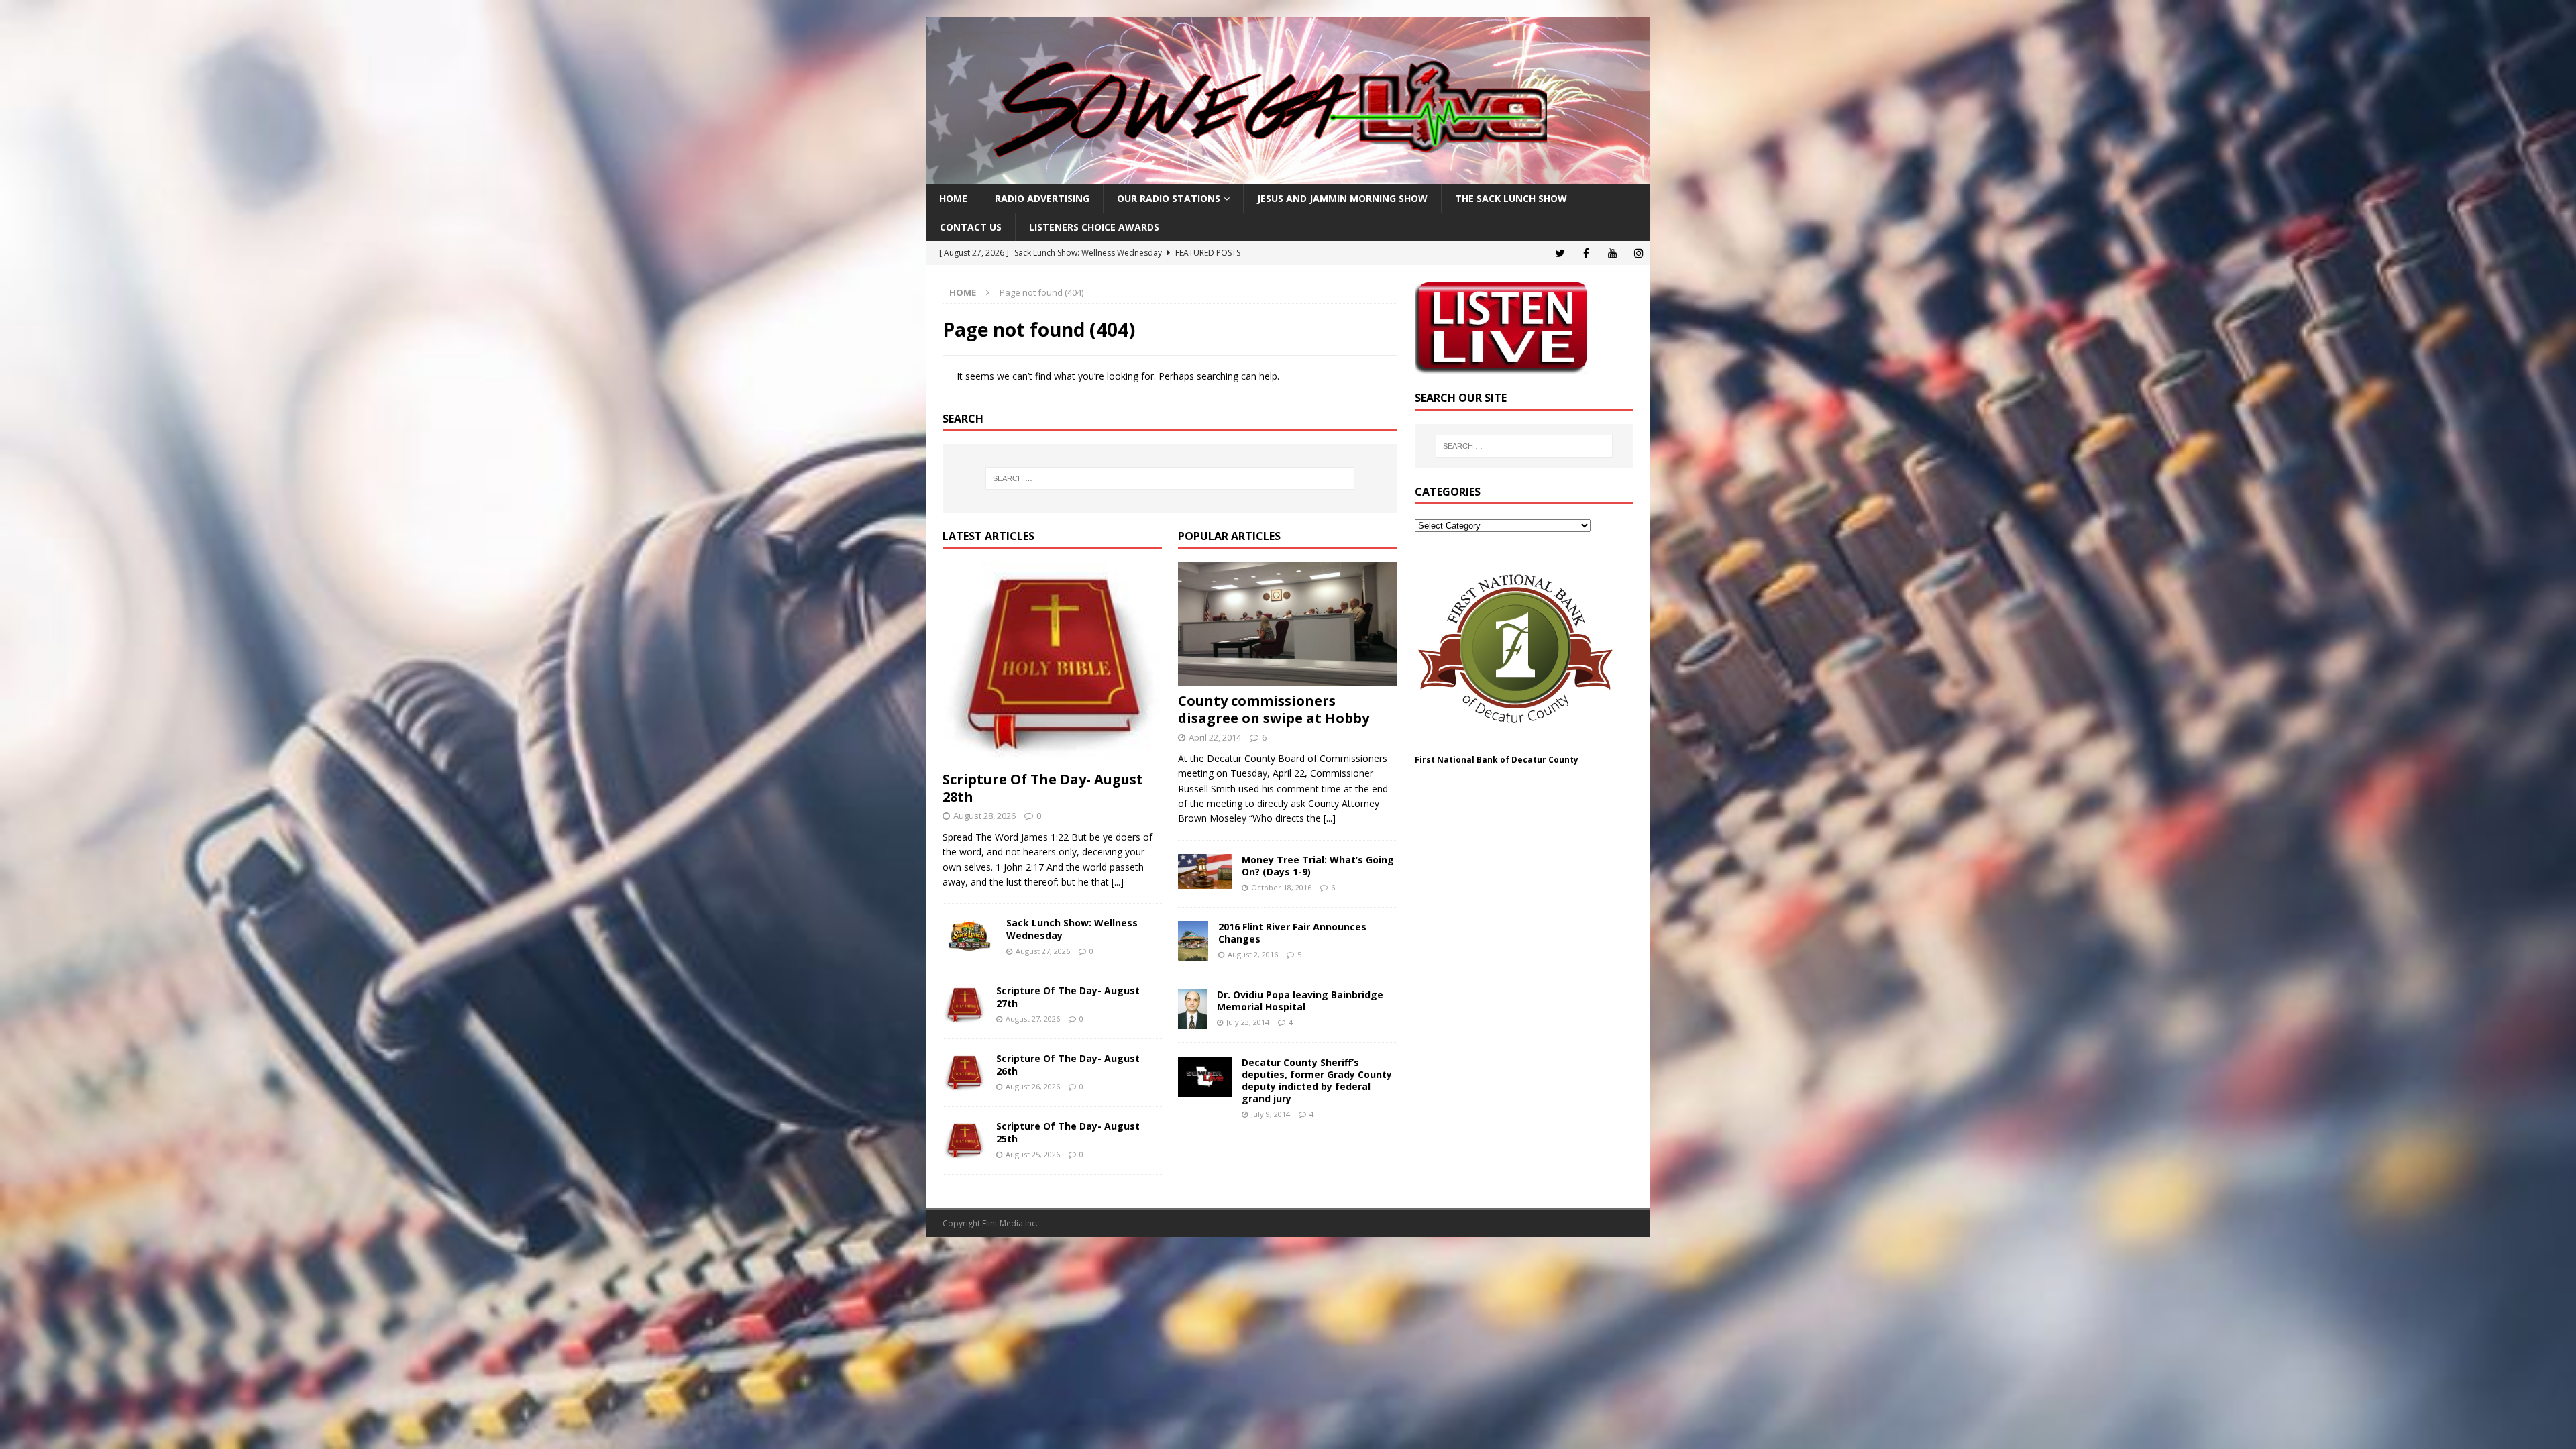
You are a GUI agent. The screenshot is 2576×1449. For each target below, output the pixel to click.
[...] (1118, 882)
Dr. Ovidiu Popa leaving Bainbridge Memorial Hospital (1300, 1001)
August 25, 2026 (1033, 1154)
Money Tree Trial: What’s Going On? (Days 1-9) (1318, 866)
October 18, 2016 (1281, 887)
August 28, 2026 (984, 816)
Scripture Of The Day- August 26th (1068, 1064)
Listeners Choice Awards (1094, 227)
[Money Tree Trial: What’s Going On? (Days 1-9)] (1205, 871)
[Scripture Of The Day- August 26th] (964, 1073)
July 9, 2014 (1271, 1114)
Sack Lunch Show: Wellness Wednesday (1072, 929)
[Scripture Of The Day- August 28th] (1052, 663)
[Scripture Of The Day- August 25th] (964, 1140)
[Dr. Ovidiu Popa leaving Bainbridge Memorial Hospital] (1192, 1009)
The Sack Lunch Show (1511, 198)
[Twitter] (1560, 253)
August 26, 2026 (1033, 1086)
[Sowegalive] (1288, 177)
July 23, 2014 (1248, 1022)
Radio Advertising (1042, 198)
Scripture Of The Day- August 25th (1068, 1132)
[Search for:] (1170, 478)
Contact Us (971, 227)
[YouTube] (1612, 253)
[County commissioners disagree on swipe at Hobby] (1288, 624)
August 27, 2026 (1043, 951)
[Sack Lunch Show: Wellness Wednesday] (969, 937)
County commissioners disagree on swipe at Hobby (1274, 709)
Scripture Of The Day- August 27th (1068, 997)
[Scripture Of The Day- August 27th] (964, 1005)
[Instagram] (1639, 253)
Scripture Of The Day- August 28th (1043, 788)
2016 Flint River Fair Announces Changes (1292, 933)
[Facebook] (1586, 253)
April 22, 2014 (1215, 737)
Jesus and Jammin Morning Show (1342, 198)
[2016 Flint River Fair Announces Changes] (1193, 941)
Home (953, 198)
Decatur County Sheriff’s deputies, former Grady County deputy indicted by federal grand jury (1317, 1081)
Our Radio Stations (1169, 198)
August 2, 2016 (1253, 954)
